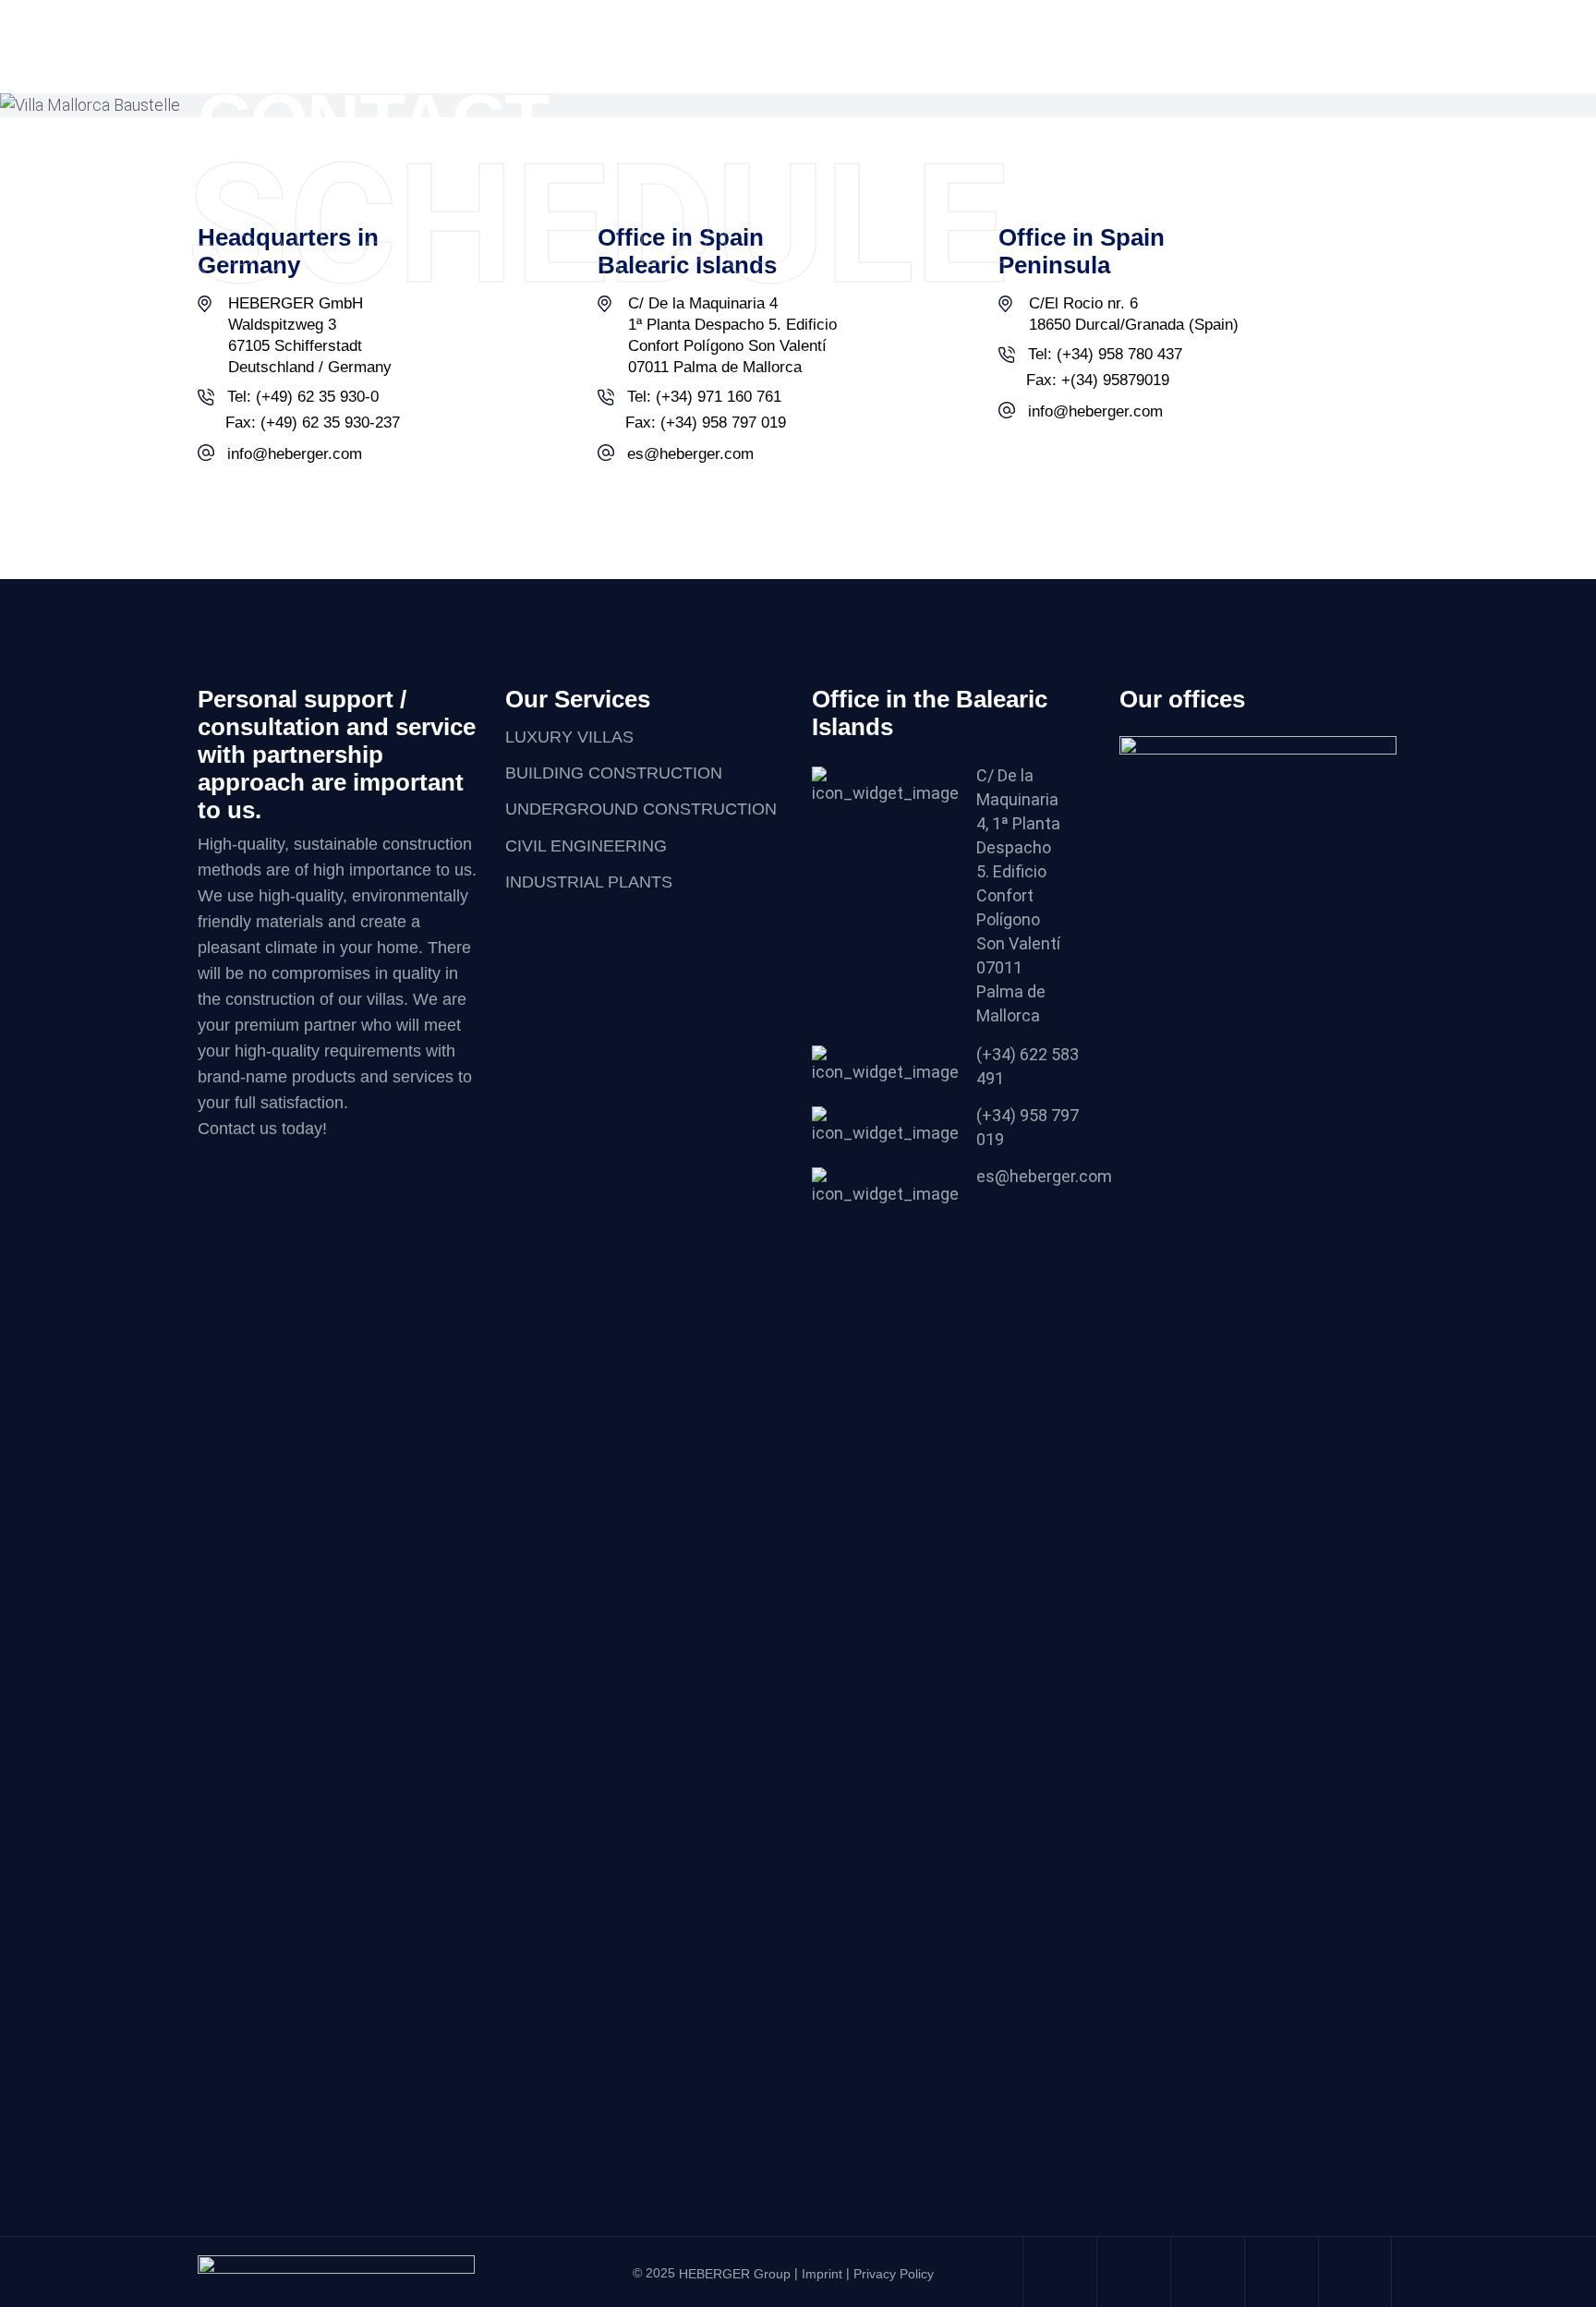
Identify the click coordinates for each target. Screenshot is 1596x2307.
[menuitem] (1216, 21)
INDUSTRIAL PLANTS (589, 882)
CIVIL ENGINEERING (586, 846)
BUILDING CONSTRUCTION (614, 773)
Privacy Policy (894, 2274)
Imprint (822, 2274)
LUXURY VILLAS (569, 737)
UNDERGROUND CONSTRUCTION (641, 810)
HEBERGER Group (735, 2274)
